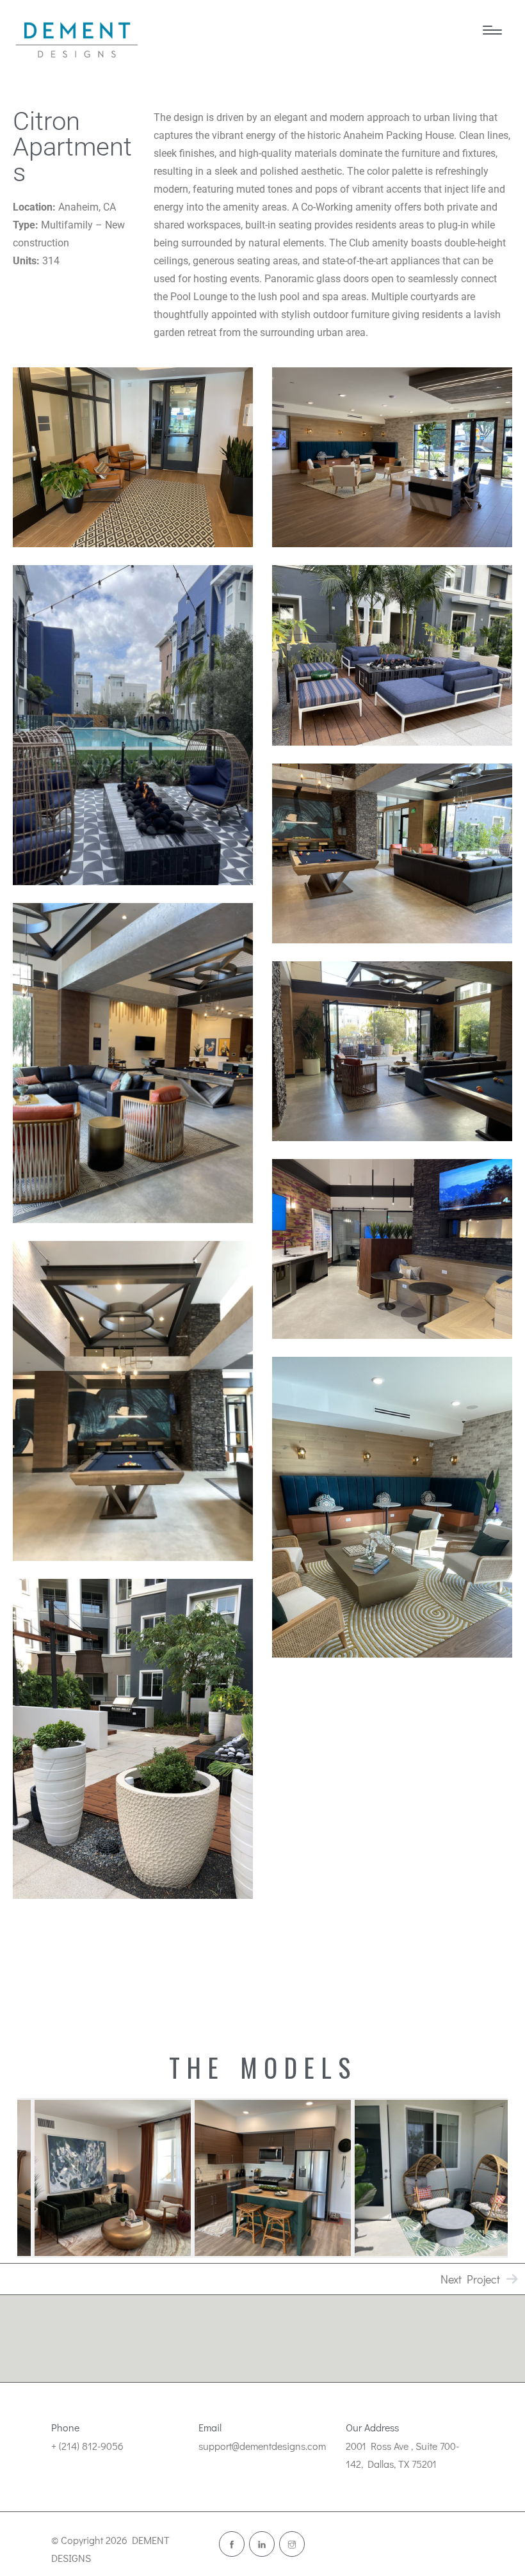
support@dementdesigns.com (262, 2446)
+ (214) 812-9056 (87, 2446)
